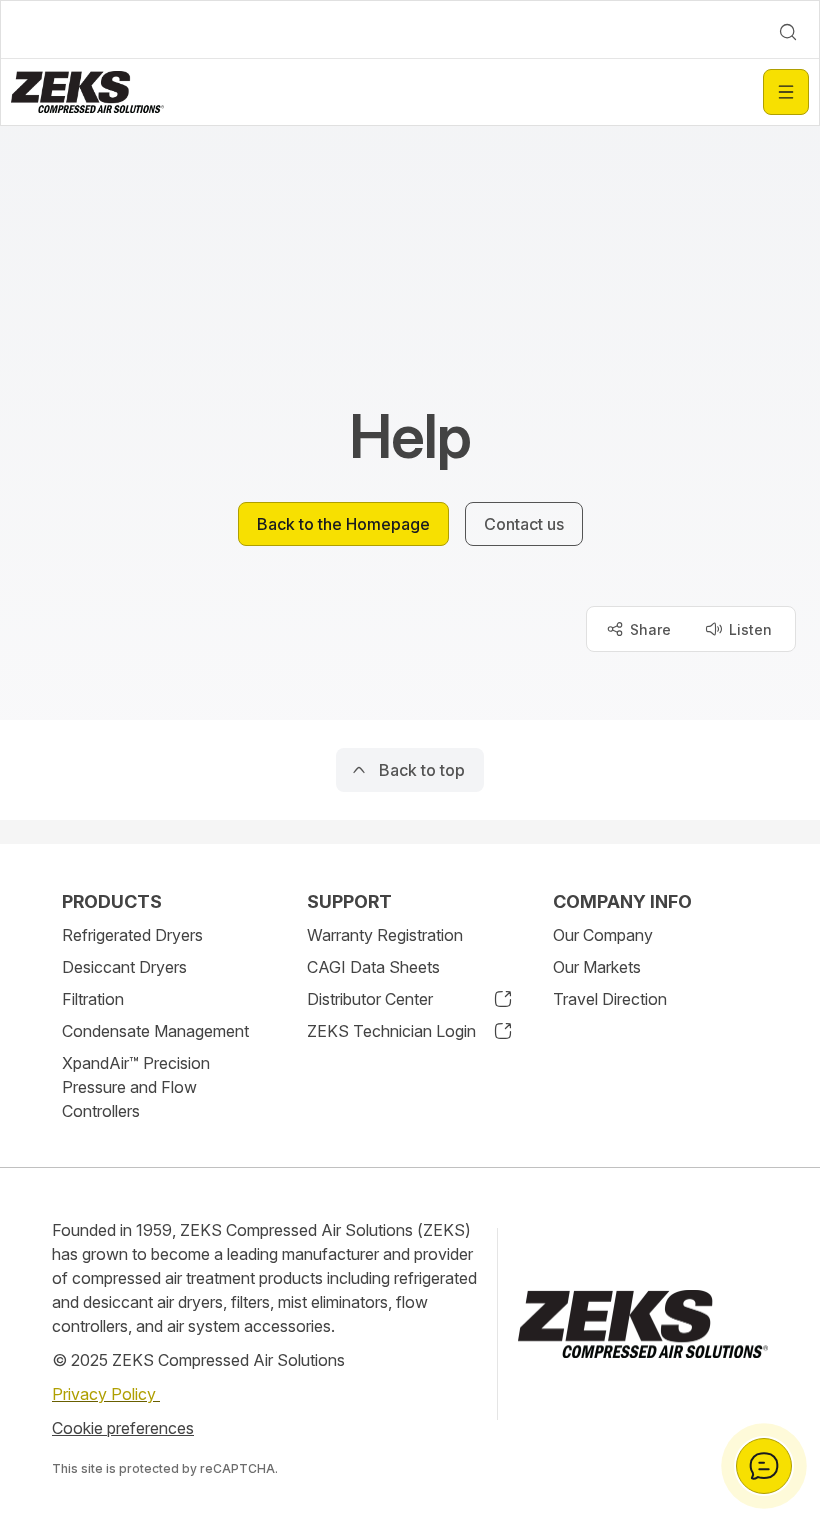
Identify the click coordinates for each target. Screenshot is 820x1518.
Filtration (93, 999)
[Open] (786, 92)
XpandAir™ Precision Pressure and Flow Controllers (136, 1087)
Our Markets (597, 967)
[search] (788, 32)
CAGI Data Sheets (373, 967)
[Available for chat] (764, 1466)
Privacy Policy (106, 1394)
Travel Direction (610, 999)
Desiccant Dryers (124, 967)
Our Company (603, 935)
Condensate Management (155, 1031)
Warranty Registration (385, 935)
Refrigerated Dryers (132, 935)
